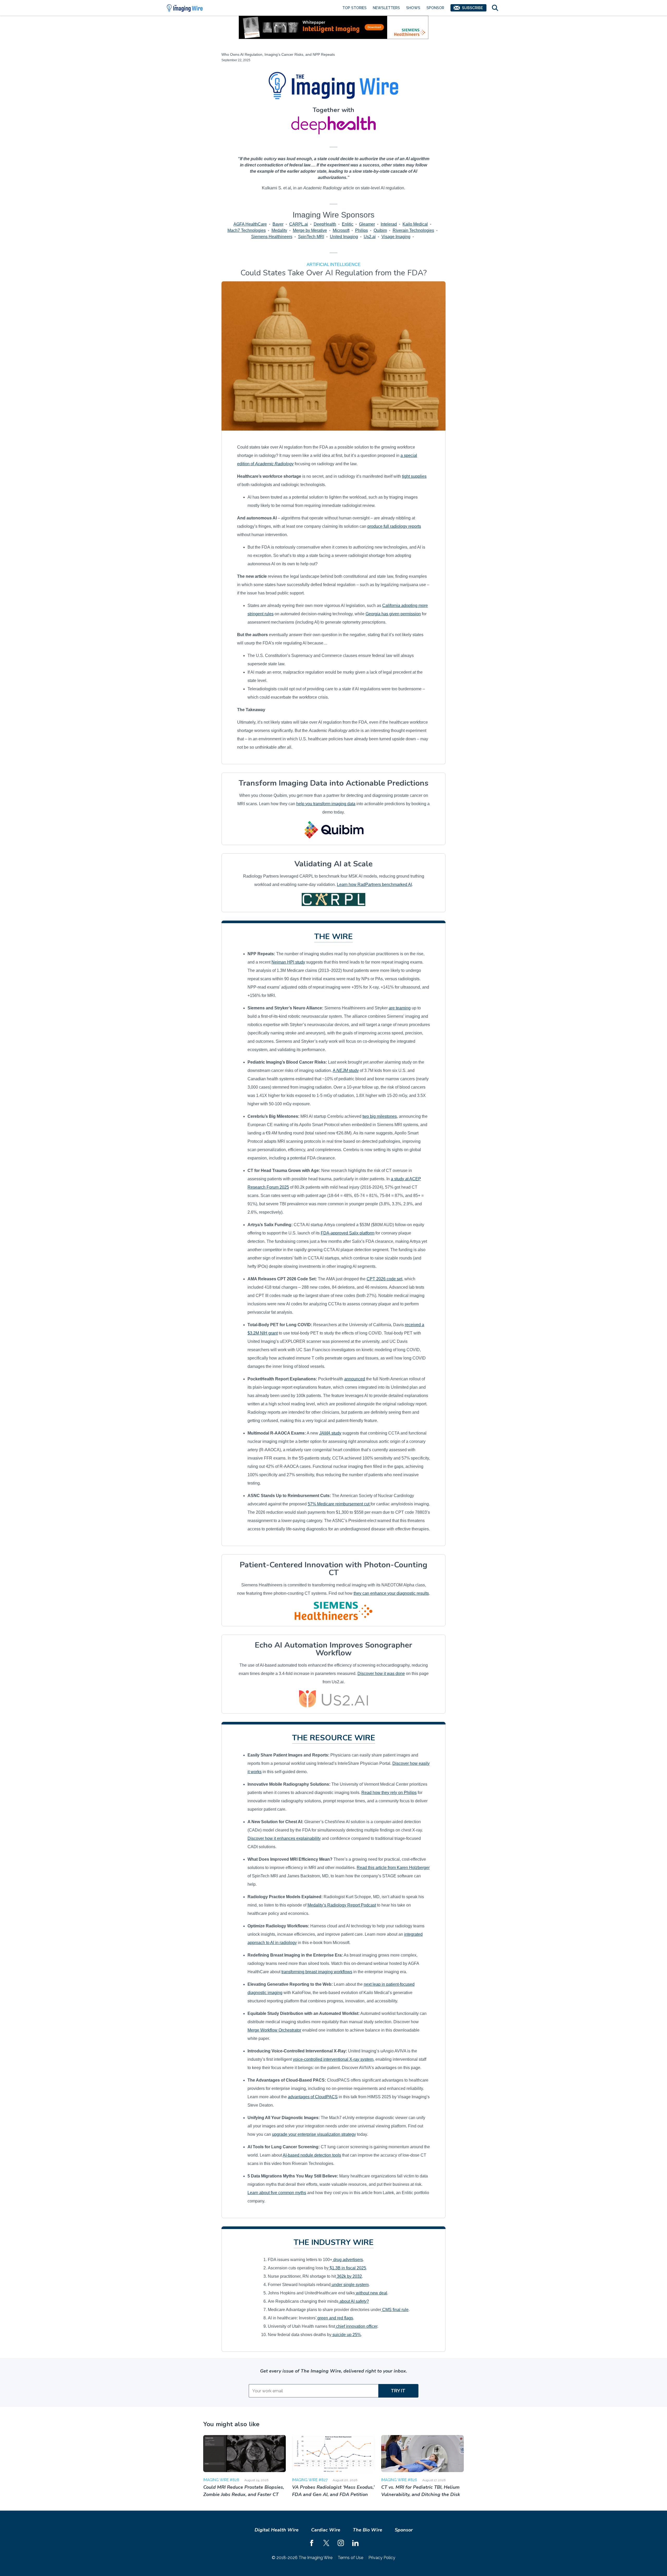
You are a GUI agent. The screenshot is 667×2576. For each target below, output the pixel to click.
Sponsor (435, 8)
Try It (398, 2391)
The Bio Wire (368, 2530)
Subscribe (472, 8)
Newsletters (386, 8)
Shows (413, 8)
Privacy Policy (382, 2558)
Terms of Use (350, 2558)
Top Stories (354, 8)
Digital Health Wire (277, 2530)
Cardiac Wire (326, 2530)
